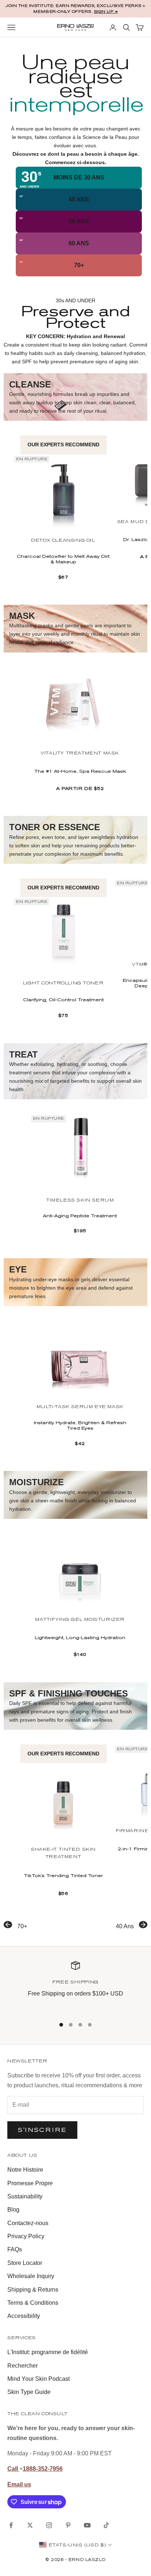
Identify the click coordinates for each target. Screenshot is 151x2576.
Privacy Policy (26, 2236)
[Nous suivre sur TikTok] (106, 2525)
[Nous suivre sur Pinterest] (68, 2525)
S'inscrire (42, 2130)
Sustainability (25, 2196)
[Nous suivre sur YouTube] (87, 2525)
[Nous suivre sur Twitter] (30, 2525)
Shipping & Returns (33, 2290)
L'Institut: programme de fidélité (48, 2352)
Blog (13, 2210)
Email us (19, 2484)
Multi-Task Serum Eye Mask (80, 1407)
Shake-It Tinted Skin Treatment (63, 1853)
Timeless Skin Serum (80, 1200)
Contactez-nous (28, 2223)
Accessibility (24, 2316)
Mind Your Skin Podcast (38, 2379)
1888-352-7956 (43, 2469)
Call (13, 2469)
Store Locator (25, 2263)
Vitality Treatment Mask (80, 753)
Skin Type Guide (29, 2392)
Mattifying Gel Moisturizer (80, 1620)
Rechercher (23, 2366)
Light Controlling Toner (63, 983)
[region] (75, 1985)
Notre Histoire (25, 2170)
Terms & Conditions (33, 2303)
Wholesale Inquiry (31, 2276)
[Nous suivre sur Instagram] (49, 2525)
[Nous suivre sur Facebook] (11, 2525)
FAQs (15, 2249)
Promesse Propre (30, 2183)
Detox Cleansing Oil (63, 541)
